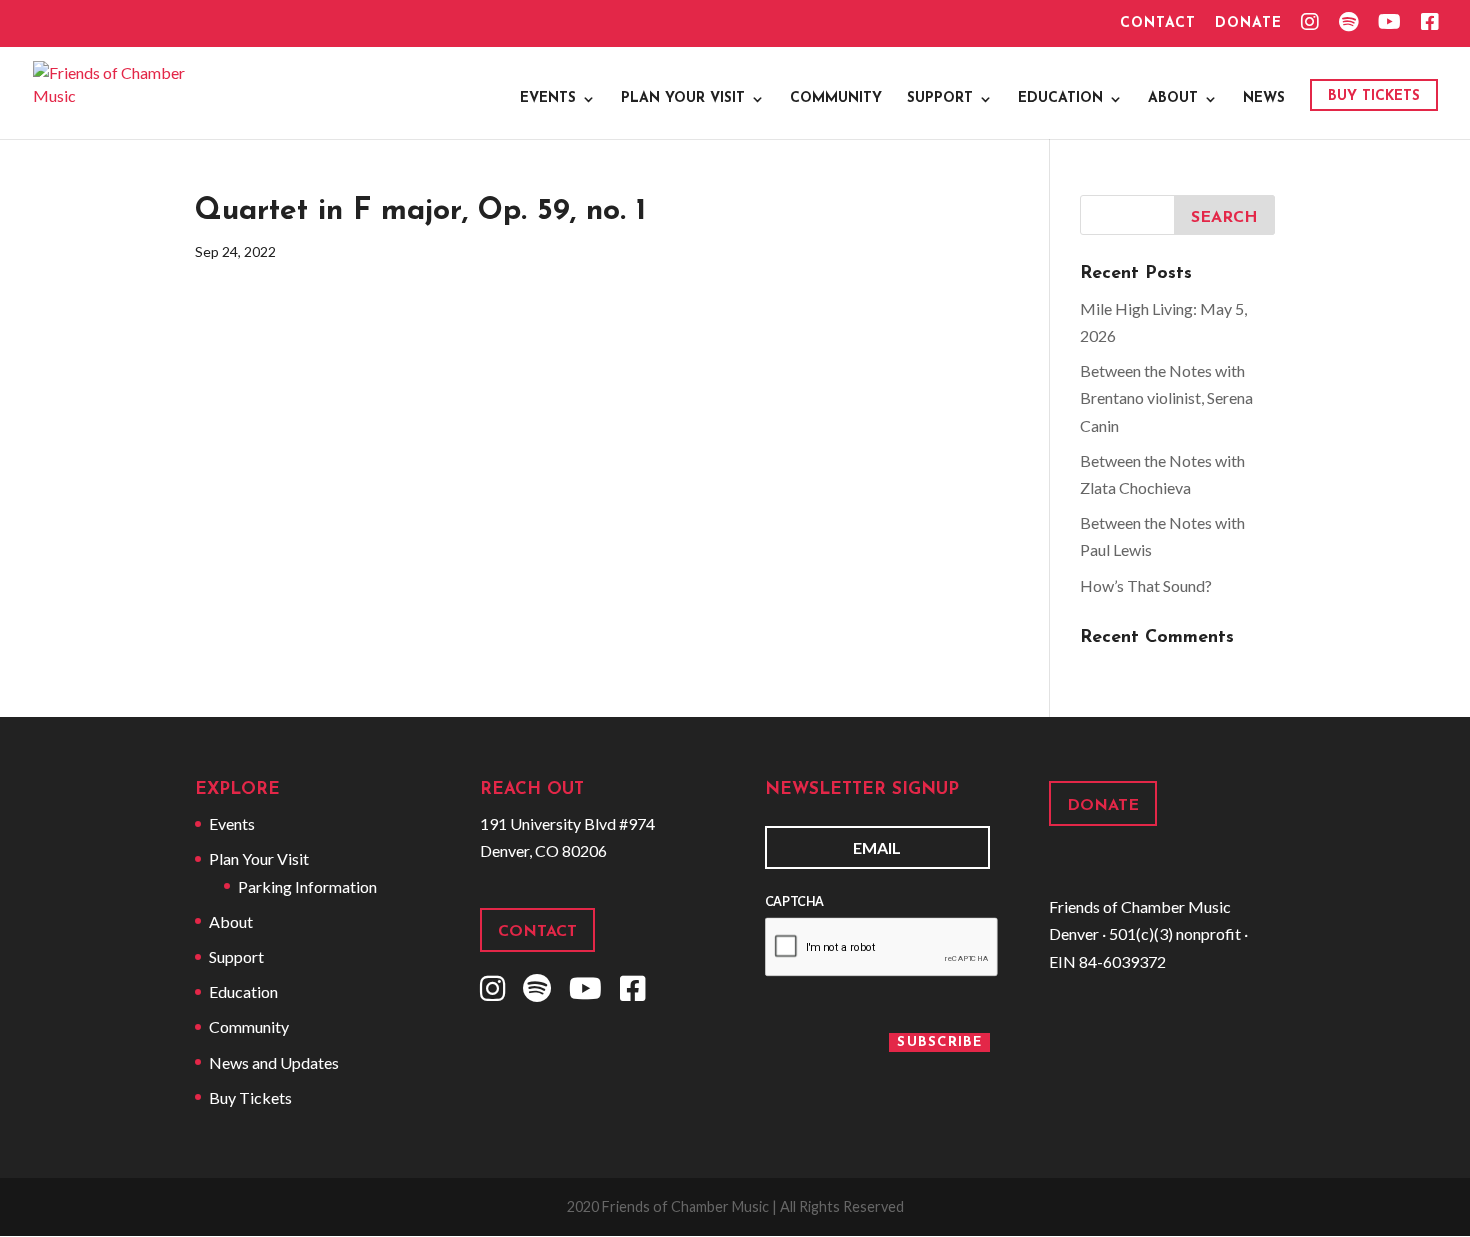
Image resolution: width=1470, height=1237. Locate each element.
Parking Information (307, 886)
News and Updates (274, 1062)
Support (940, 99)
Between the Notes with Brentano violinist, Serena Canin (1166, 397)
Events (548, 99)
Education (1060, 99)
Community (836, 99)
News (1264, 99)
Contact (1158, 24)
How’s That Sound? (1146, 585)
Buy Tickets (1374, 96)
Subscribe (939, 1042)
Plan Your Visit (683, 99)
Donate (1248, 24)
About (1173, 99)
